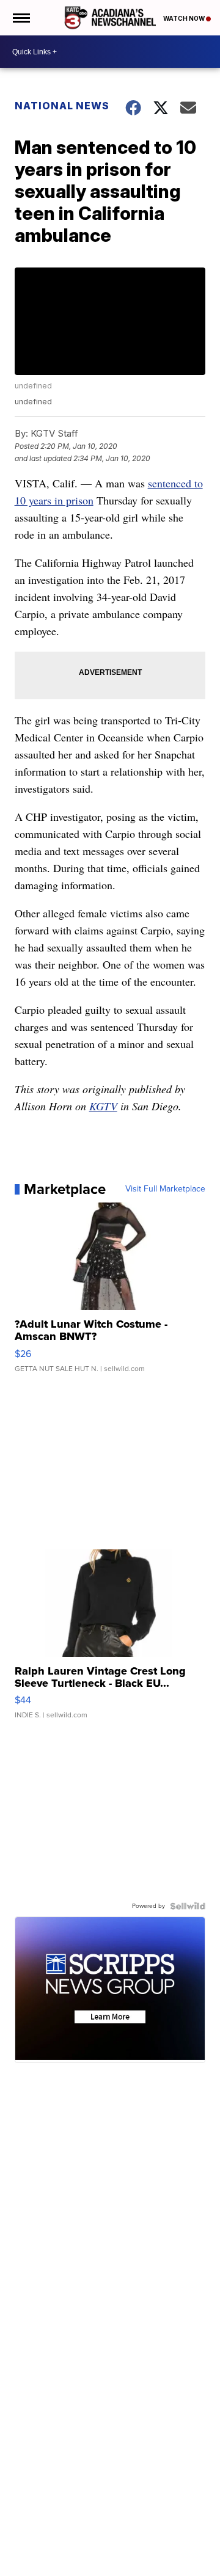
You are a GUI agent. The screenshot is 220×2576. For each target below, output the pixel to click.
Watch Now (185, 18)
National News (62, 106)
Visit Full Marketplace (165, 1189)
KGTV (103, 1106)
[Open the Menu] (20, 18)
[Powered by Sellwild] (188, 1906)
